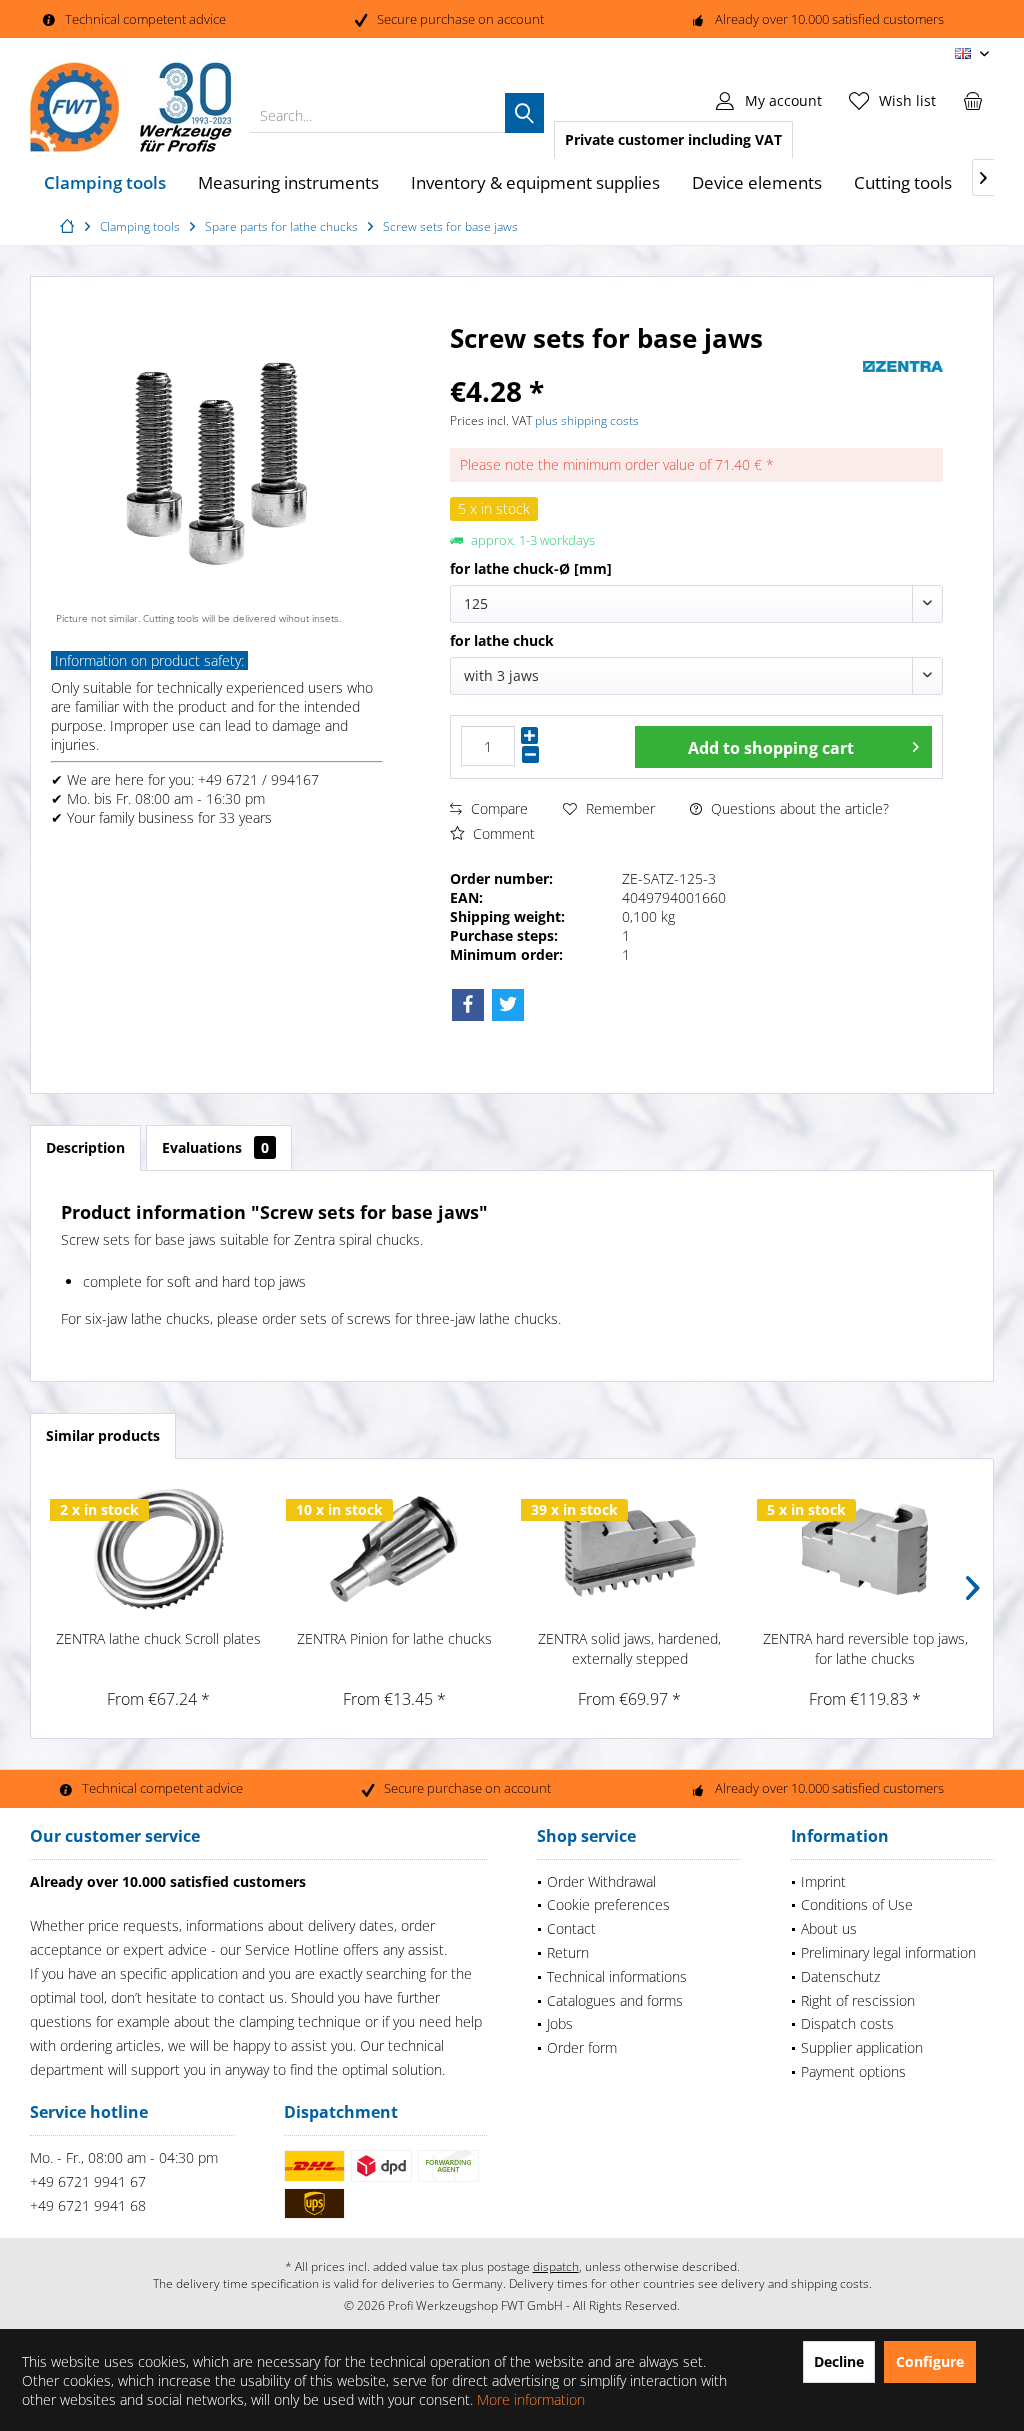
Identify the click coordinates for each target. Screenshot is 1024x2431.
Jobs (560, 2023)
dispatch (556, 2266)
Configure (930, 2361)
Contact (571, 1928)
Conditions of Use (857, 1904)
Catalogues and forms (615, 2000)
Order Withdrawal (601, 1881)
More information (531, 2399)
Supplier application (862, 2047)
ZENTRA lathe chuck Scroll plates (158, 1638)
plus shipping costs (587, 420)
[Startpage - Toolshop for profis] (70, 226)
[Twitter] (508, 1005)
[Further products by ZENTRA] (903, 366)
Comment (502, 833)
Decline (839, 2361)
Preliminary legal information (888, 1952)
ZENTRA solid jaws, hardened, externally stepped (629, 1648)
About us (829, 1928)
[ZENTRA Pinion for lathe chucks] (395, 1549)
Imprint (823, 1881)
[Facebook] (468, 1005)
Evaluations (215, 1147)
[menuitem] (973, 100)
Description (85, 1147)
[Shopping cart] (973, 100)
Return (568, 1952)
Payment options (853, 2071)
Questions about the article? (798, 808)
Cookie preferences (608, 1904)
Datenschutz (840, 1976)
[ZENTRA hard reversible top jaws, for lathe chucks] (866, 1549)
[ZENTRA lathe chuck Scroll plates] (159, 1549)
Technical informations (617, 1976)
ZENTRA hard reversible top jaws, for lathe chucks (865, 1648)
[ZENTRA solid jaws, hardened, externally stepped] (630, 1549)
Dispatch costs (847, 2023)
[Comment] (654, 364)
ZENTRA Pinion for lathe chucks (394, 1638)
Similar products (103, 1435)
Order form (582, 2047)
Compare (497, 808)
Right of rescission (858, 2000)
